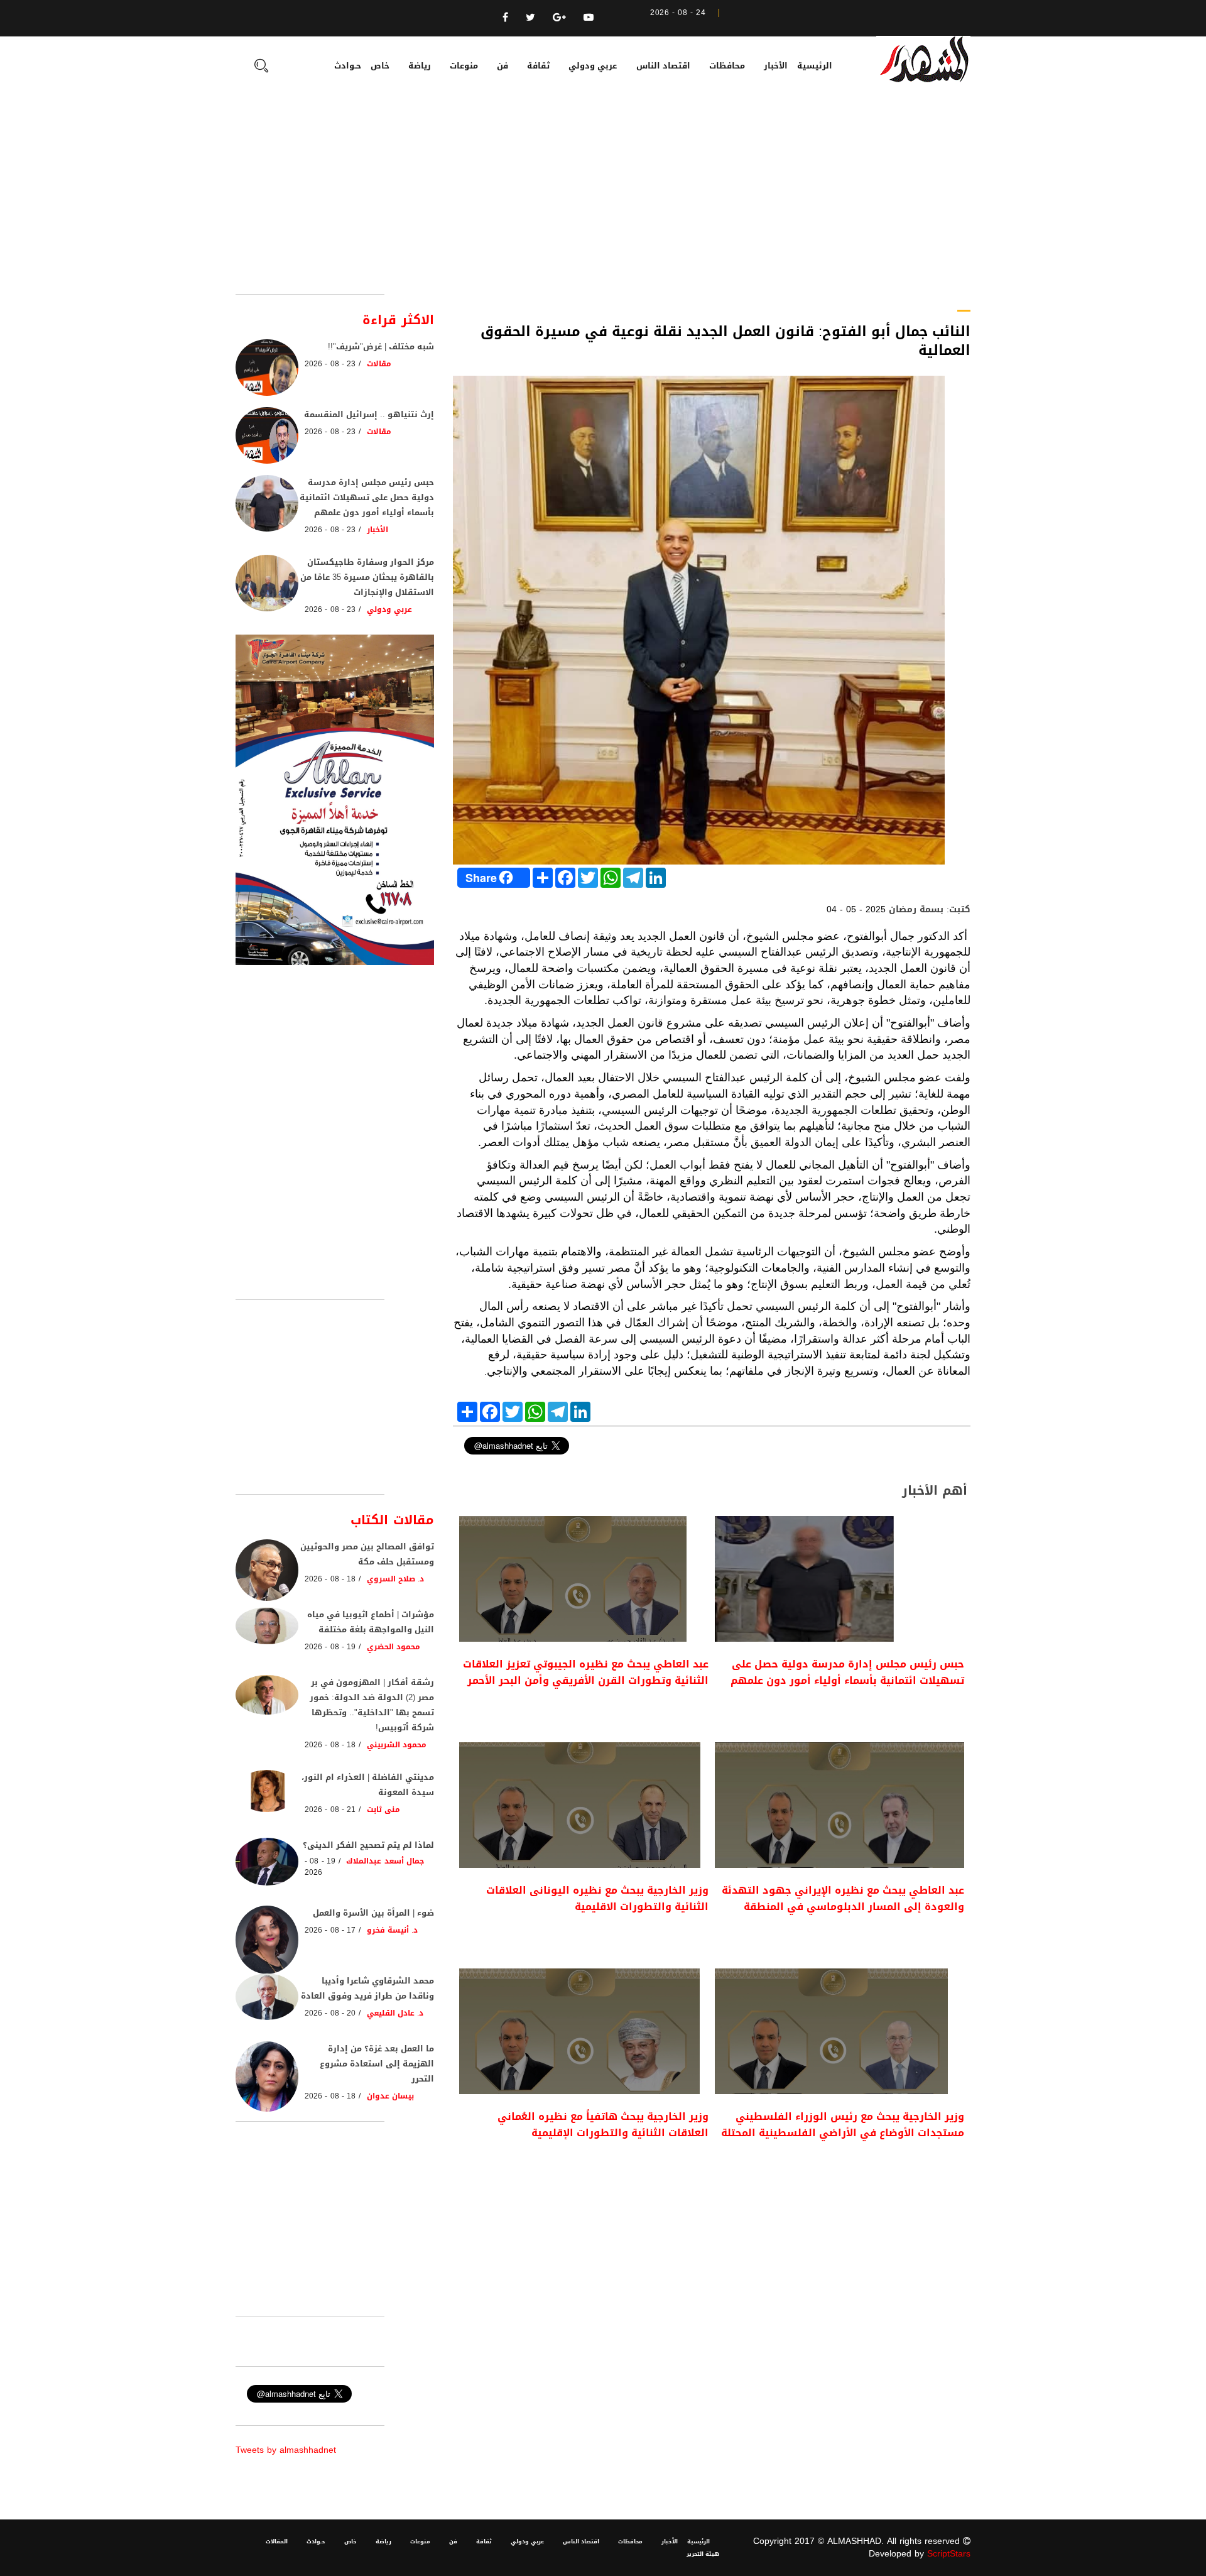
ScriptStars (949, 2554)
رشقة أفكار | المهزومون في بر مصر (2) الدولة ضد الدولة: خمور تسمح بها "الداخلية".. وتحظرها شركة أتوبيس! (372, 1705)
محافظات (727, 66)
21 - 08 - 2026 (330, 1809)
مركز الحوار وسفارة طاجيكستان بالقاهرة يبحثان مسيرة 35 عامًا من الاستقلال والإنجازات (367, 577)
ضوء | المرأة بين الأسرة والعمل (373, 1913)
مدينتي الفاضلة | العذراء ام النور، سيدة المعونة (368, 1785)
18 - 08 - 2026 (330, 1579)
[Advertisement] (603, 200)
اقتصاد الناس (663, 66)
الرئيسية (815, 66)
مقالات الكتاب (392, 1520)
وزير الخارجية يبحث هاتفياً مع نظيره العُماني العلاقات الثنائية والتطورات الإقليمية (603, 2125)
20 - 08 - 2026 (330, 2013)
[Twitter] (530, 17)
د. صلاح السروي (396, 1579)
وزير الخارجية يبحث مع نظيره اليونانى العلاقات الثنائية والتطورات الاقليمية (597, 1898)
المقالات (277, 2541)
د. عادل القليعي (395, 2013)
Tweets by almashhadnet (286, 2450)
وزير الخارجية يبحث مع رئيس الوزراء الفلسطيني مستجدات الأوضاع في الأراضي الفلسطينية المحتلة (843, 2125)
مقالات (379, 364)
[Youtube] (589, 17)
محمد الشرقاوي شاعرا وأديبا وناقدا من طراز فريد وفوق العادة (367, 1988)
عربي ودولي (593, 66)
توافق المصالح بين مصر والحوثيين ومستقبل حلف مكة (367, 1554)
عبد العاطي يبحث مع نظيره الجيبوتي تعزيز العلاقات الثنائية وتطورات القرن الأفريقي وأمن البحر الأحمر (586, 1672)
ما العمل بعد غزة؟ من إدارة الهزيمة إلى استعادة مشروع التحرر (377, 2064)
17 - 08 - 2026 (330, 1930)
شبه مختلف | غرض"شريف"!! (381, 347)
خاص (380, 66)
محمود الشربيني (397, 1745)
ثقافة (538, 66)
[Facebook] (505, 17)
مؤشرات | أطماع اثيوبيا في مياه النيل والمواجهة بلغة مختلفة (371, 1622)
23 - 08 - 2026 (330, 364)
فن (503, 66)
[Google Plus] (559, 17)
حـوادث (348, 66)
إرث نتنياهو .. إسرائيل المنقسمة (369, 414)
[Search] (261, 67)
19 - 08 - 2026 (330, 1647)
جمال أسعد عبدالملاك (385, 1861)
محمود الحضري (394, 1647)
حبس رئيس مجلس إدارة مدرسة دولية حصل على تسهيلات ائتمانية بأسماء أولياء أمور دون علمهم (847, 1672)
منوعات (464, 66)
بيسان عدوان (390, 2096)
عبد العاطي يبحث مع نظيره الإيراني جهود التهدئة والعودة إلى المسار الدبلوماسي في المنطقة (843, 1898)
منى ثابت (383, 1809)
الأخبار (776, 66)
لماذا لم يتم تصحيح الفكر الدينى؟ (368, 1845)
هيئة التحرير (703, 2554)
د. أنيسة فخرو (393, 1930)
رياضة (420, 66)
